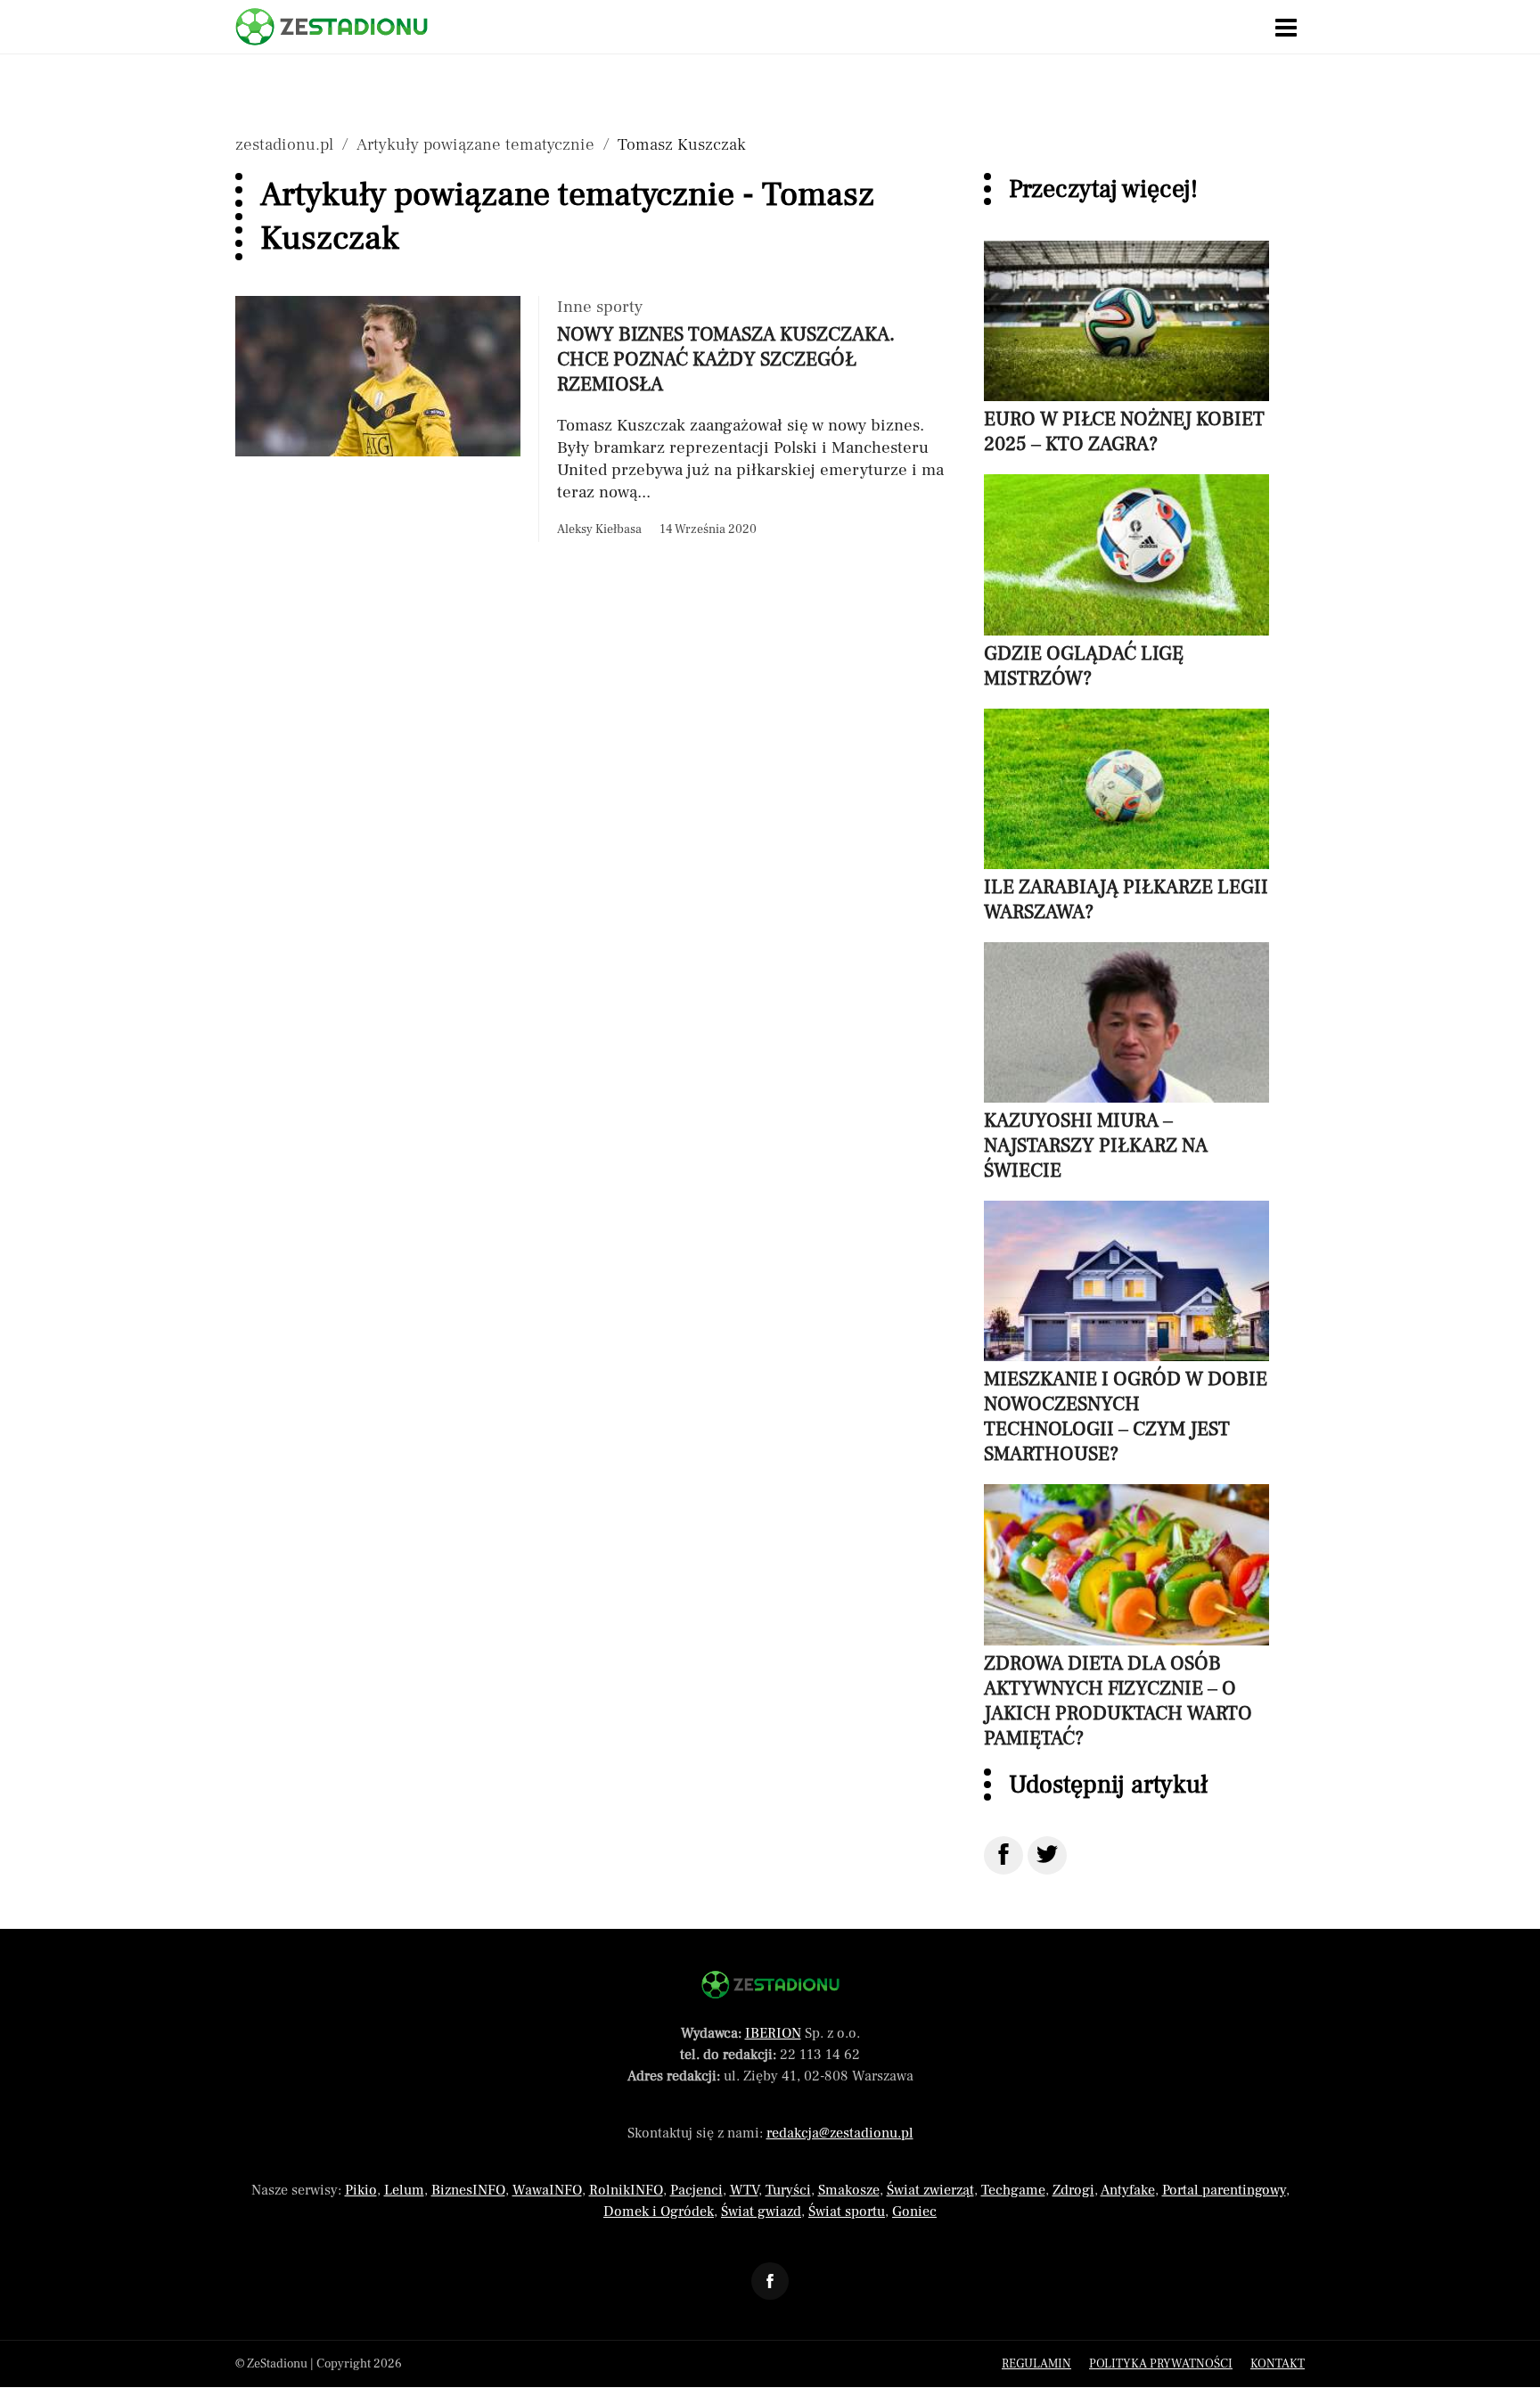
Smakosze (849, 2190)
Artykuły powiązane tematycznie (475, 144)
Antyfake (1128, 2190)
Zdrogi (1073, 2190)
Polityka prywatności (1161, 2364)
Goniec (914, 2212)
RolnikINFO (626, 2190)
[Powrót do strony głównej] (770, 1985)
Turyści (788, 2190)
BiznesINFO (468, 2190)
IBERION (773, 2033)
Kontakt (1278, 2364)
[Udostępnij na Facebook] (1003, 1855)
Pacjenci (696, 2190)
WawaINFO (547, 2190)
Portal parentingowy (1224, 2190)
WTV (744, 2190)
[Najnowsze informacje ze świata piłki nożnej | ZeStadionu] (332, 27)
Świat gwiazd (761, 2212)
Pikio (361, 2190)
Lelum (404, 2190)
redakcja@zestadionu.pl (840, 2133)
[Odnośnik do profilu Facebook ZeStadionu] (770, 2281)
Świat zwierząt (930, 2190)
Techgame (1013, 2190)
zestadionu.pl (284, 144)
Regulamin (1036, 2364)
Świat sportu (847, 2212)
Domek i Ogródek (659, 2212)
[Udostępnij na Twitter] (1047, 1855)
